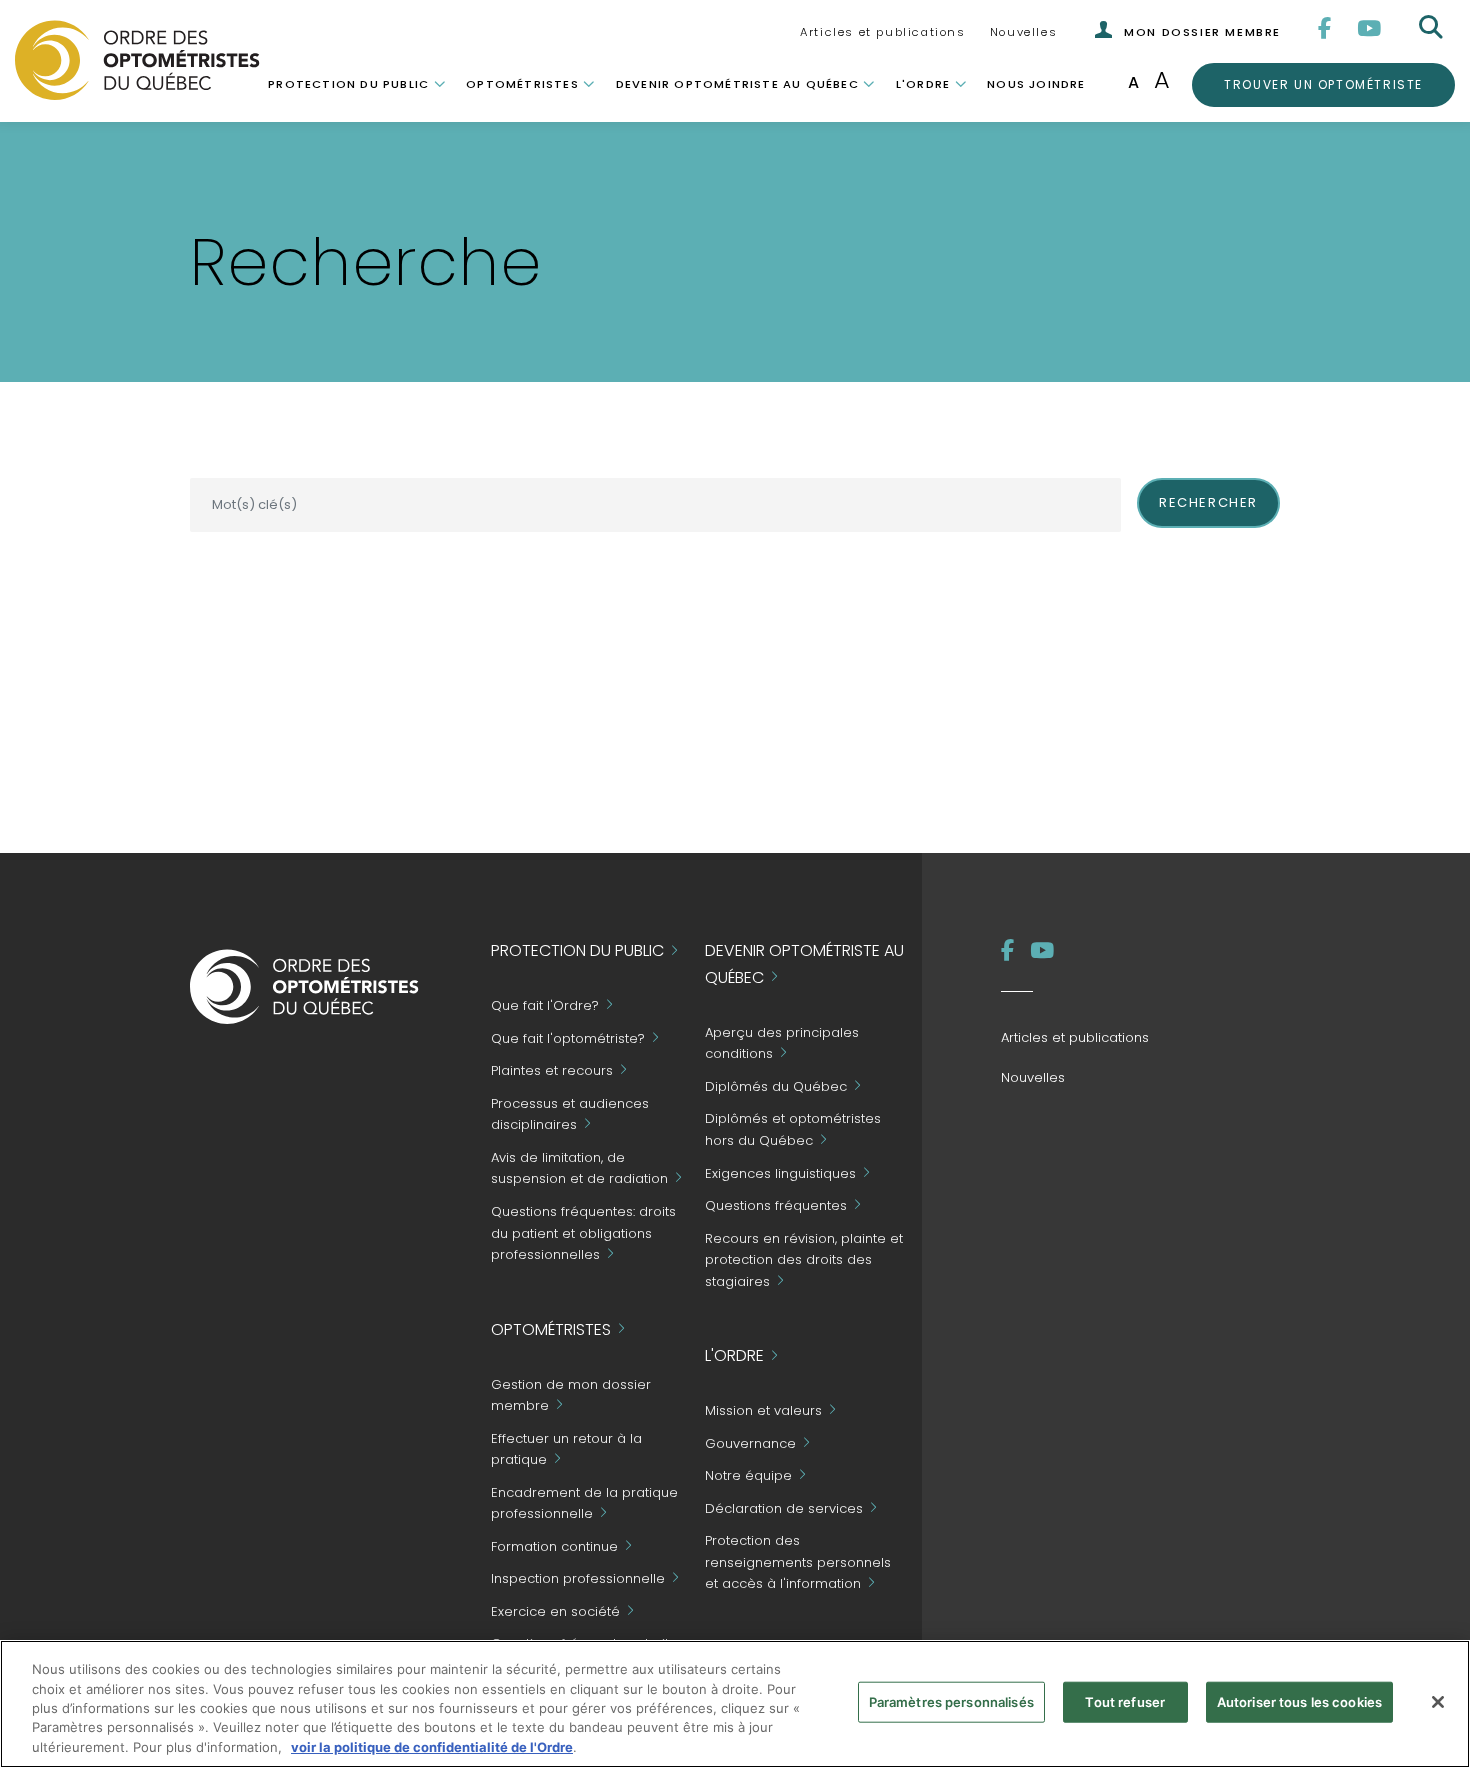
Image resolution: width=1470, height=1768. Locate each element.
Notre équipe (748, 1476)
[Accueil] (137, 59)
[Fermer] (1438, 1702)
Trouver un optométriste (1323, 84)
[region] (735, 1704)
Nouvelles (1023, 32)
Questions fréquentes (776, 1205)
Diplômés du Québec (776, 1086)
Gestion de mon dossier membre (571, 1395)
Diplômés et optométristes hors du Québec (793, 1129)
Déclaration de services (784, 1508)
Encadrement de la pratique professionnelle (584, 1503)
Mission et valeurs (763, 1411)
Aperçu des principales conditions (782, 1043)
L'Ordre (923, 84)
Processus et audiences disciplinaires (570, 1114)
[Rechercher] (1433, 28)
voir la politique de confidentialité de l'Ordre (432, 1747)
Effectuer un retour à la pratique (566, 1449)
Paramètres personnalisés (951, 1702)
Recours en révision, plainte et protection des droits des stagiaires (804, 1260)
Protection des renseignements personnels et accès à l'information (798, 1562)
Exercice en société (555, 1611)
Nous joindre (1036, 84)
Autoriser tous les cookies (1299, 1702)
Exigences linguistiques (780, 1173)
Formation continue (554, 1546)
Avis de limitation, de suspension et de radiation (579, 1168)
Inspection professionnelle (578, 1579)
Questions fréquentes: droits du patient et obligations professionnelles (583, 1233)
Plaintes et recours (552, 1071)
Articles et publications (882, 32)
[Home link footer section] (304, 985)
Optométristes (522, 84)
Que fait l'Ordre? (545, 1006)
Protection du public (348, 84)
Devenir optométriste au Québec (737, 84)
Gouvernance (750, 1443)
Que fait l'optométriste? (568, 1038)
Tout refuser (1125, 1702)
